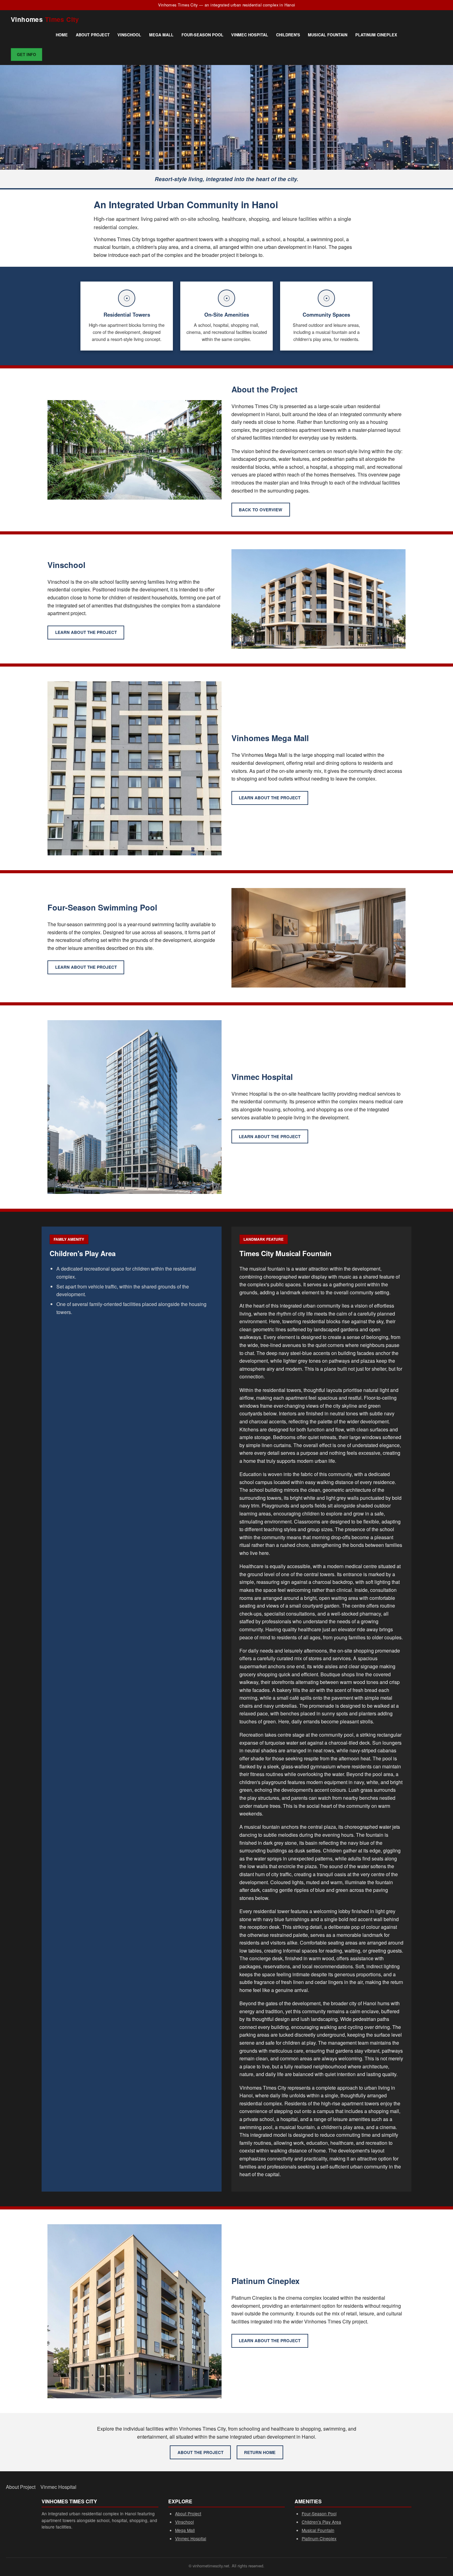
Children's (288, 35)
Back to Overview (261, 510)
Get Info (27, 55)
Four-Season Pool (202, 35)
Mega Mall (161, 35)
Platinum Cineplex (376, 35)
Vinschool (129, 35)
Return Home (260, 2452)
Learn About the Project (86, 632)
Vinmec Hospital (250, 35)
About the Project (200, 2452)
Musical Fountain (328, 35)
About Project (93, 35)
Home (62, 35)
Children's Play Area (321, 2522)
